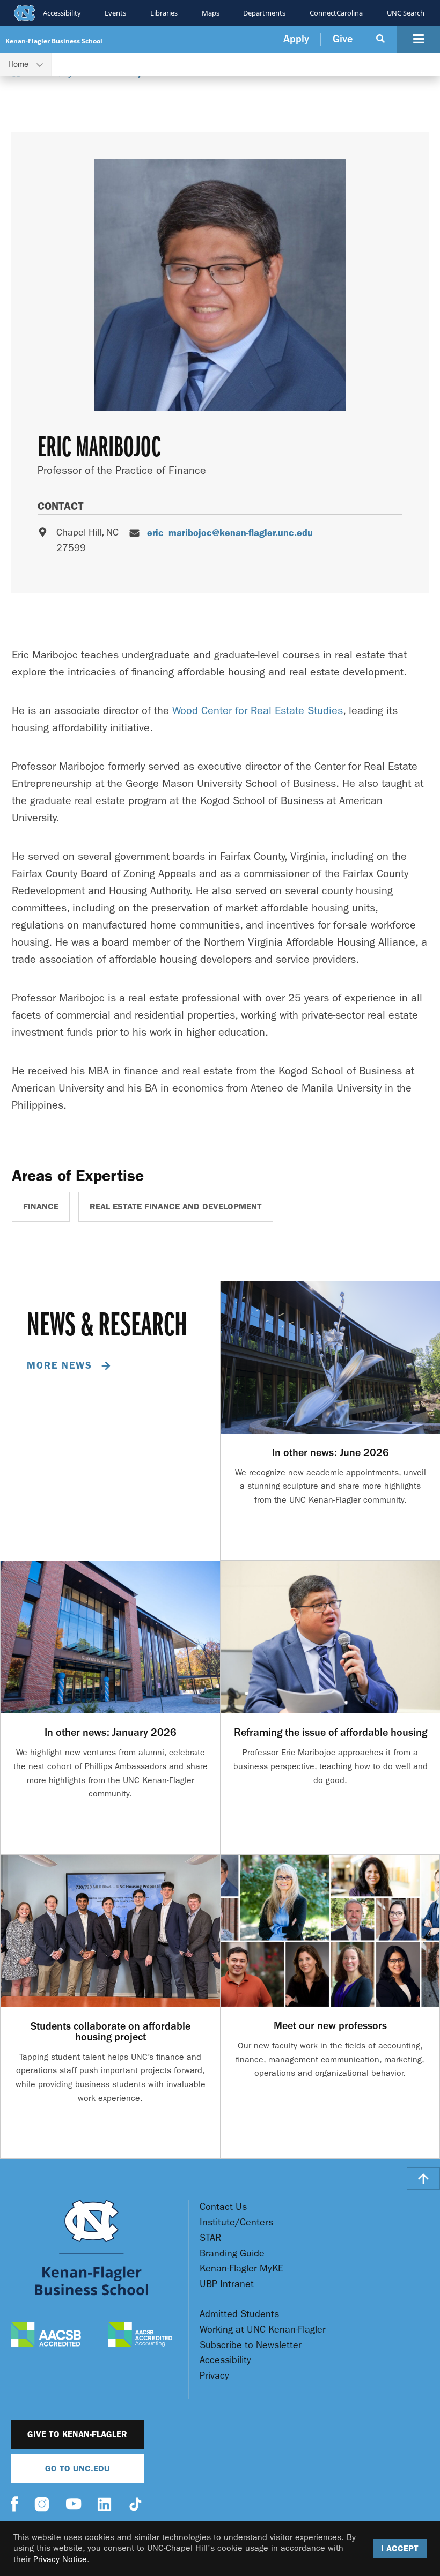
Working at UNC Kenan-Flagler (263, 2330)
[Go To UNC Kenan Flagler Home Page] (91, 2248)
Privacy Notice (60, 2559)
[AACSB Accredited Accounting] (140, 2336)
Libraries (164, 13)
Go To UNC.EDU (78, 2469)
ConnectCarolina (336, 13)
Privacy (214, 2376)
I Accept (400, 2548)
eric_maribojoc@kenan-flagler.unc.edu (230, 533)
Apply (296, 39)
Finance (41, 1207)
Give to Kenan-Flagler (77, 2434)
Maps (211, 13)
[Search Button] (381, 39)
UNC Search (406, 13)
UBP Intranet (227, 2284)
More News (61, 1365)
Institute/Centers (236, 2222)
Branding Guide (232, 2254)
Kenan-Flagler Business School (54, 41)
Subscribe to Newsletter (251, 2345)
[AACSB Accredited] (46, 2336)
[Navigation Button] (419, 39)
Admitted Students (239, 2314)
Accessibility (62, 13)
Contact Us (223, 2207)
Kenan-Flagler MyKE (241, 2269)
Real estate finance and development (176, 1207)
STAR (210, 2238)
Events (115, 13)
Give (343, 39)
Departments (264, 13)
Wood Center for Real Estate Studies (258, 711)
